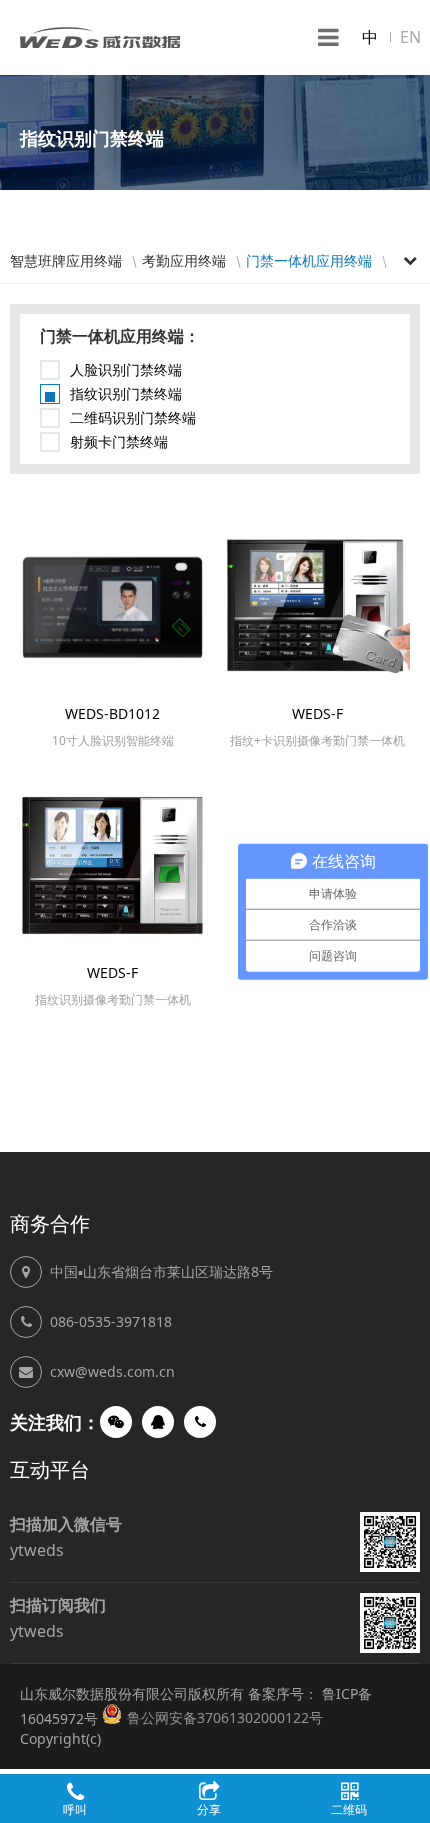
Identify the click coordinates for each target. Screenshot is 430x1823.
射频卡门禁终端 (119, 441)
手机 (200, 1422)
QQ (158, 1422)
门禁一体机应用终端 (309, 260)
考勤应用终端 (184, 260)
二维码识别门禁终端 (133, 417)
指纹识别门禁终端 (126, 393)
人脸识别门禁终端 (126, 369)
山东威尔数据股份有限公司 (100, 37)
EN (410, 37)
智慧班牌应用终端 (66, 260)
